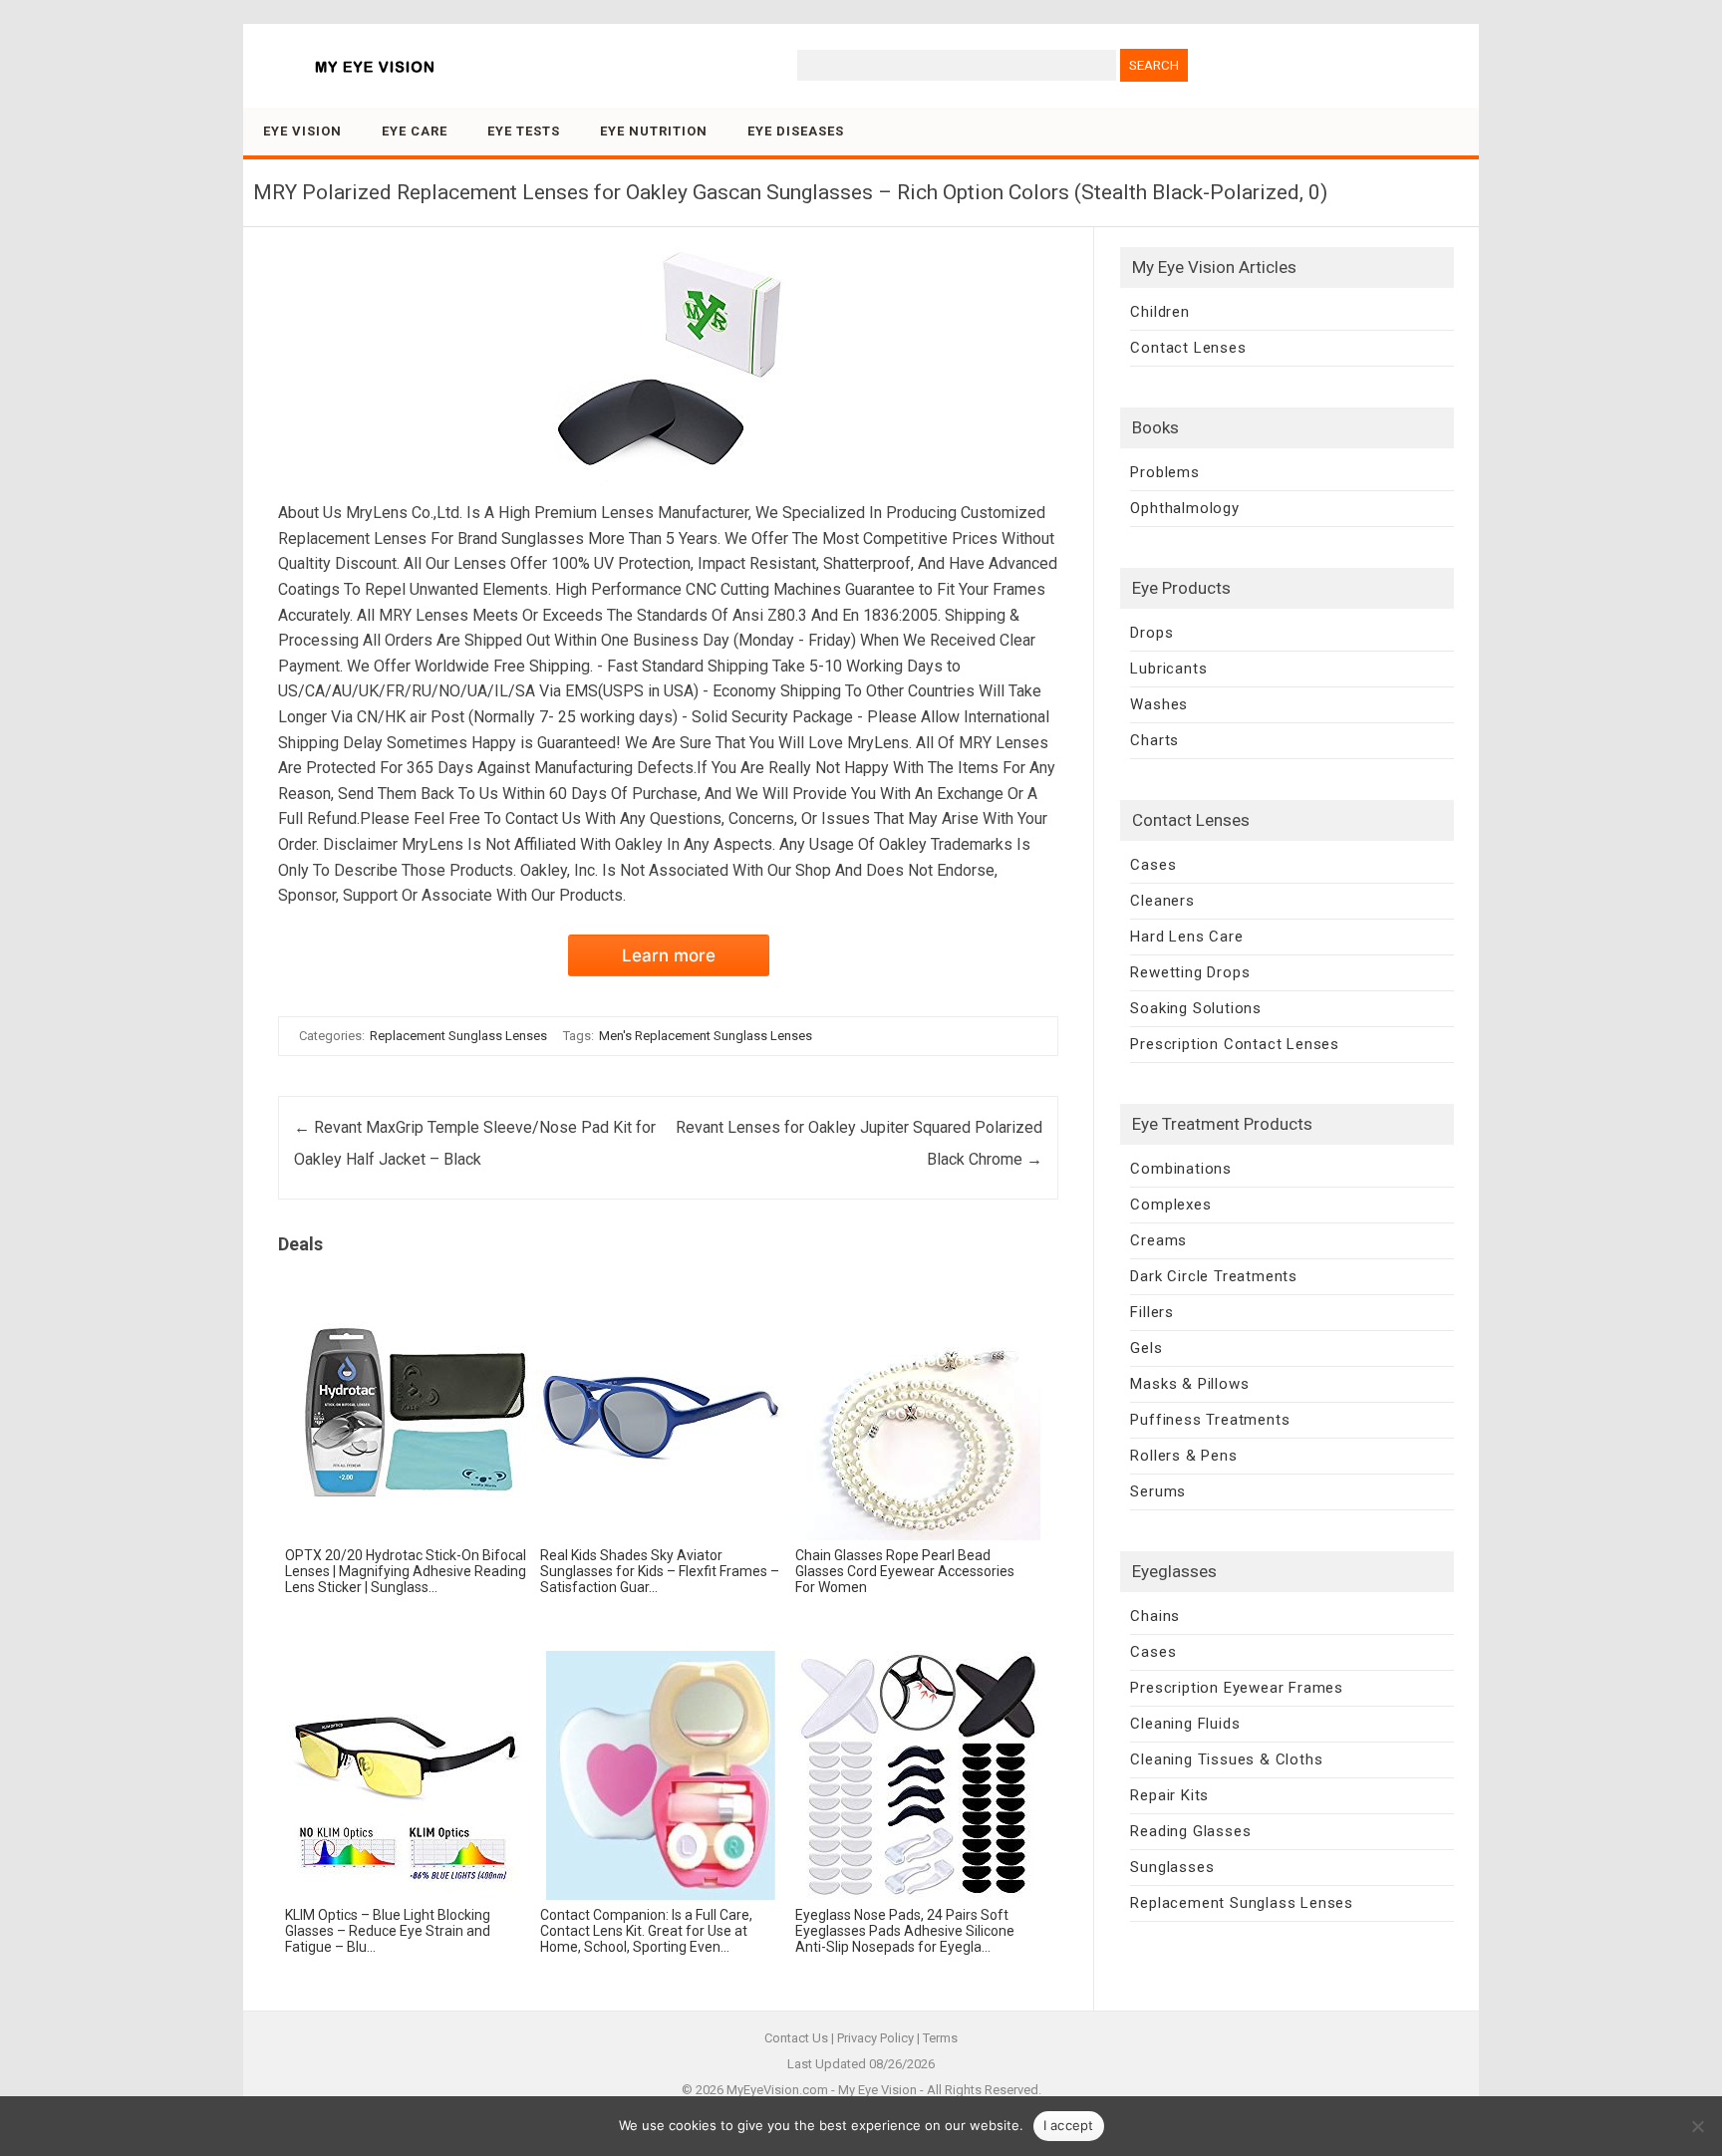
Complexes (1170, 1205)
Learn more (669, 955)
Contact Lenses (1188, 348)
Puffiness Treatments (1210, 1420)
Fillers (1152, 1312)
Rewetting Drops (1190, 972)
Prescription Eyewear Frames (1237, 1688)
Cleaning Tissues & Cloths (1226, 1759)
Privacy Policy (875, 2038)
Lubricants (1168, 669)
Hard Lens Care (1186, 937)
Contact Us (796, 2038)
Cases (1153, 865)
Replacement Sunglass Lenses (458, 1036)
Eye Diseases (796, 131)
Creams (1158, 1240)
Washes (1159, 704)
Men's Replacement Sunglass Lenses (706, 1036)
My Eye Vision (877, 2090)
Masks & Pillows (1189, 1384)
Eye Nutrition (654, 131)
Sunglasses (1172, 1867)
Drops (1151, 633)
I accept (1069, 2125)
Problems (1164, 472)
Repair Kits (1169, 1795)
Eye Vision (302, 131)
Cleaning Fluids (1185, 1724)
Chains (1155, 1616)
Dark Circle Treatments (1214, 1276)
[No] (1697, 2126)
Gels (1146, 1348)
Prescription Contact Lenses (1235, 1044)
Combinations (1181, 1169)
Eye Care (415, 131)
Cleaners (1162, 901)
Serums (1158, 1491)
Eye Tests (524, 131)
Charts (1154, 740)
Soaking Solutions (1196, 1008)
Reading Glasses (1190, 1831)
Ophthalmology (1184, 508)
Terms (940, 2038)
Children (1159, 312)
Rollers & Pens (1183, 1456)
